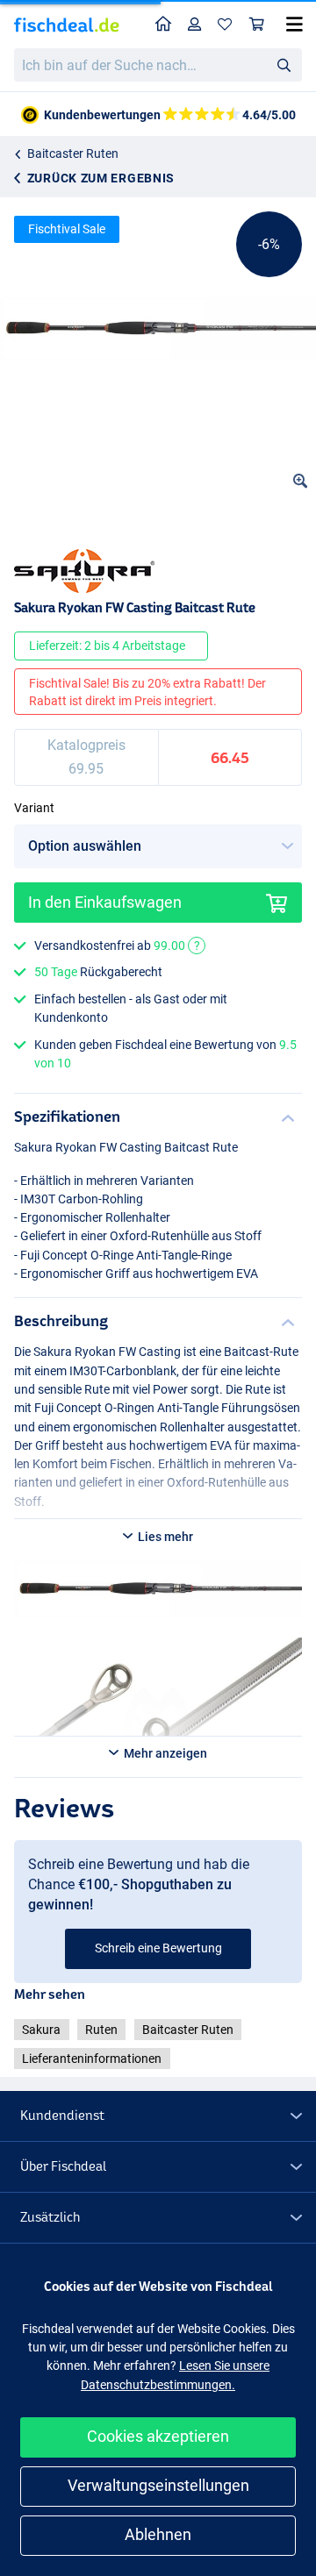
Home (164, 25)
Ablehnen (158, 2534)
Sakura (41, 2030)
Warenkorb (257, 25)
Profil (195, 25)
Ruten (101, 2030)
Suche (284, 64)
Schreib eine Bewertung (158, 1948)
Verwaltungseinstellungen (158, 2485)
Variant (34, 808)
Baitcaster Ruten (73, 153)
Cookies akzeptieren (158, 2436)
